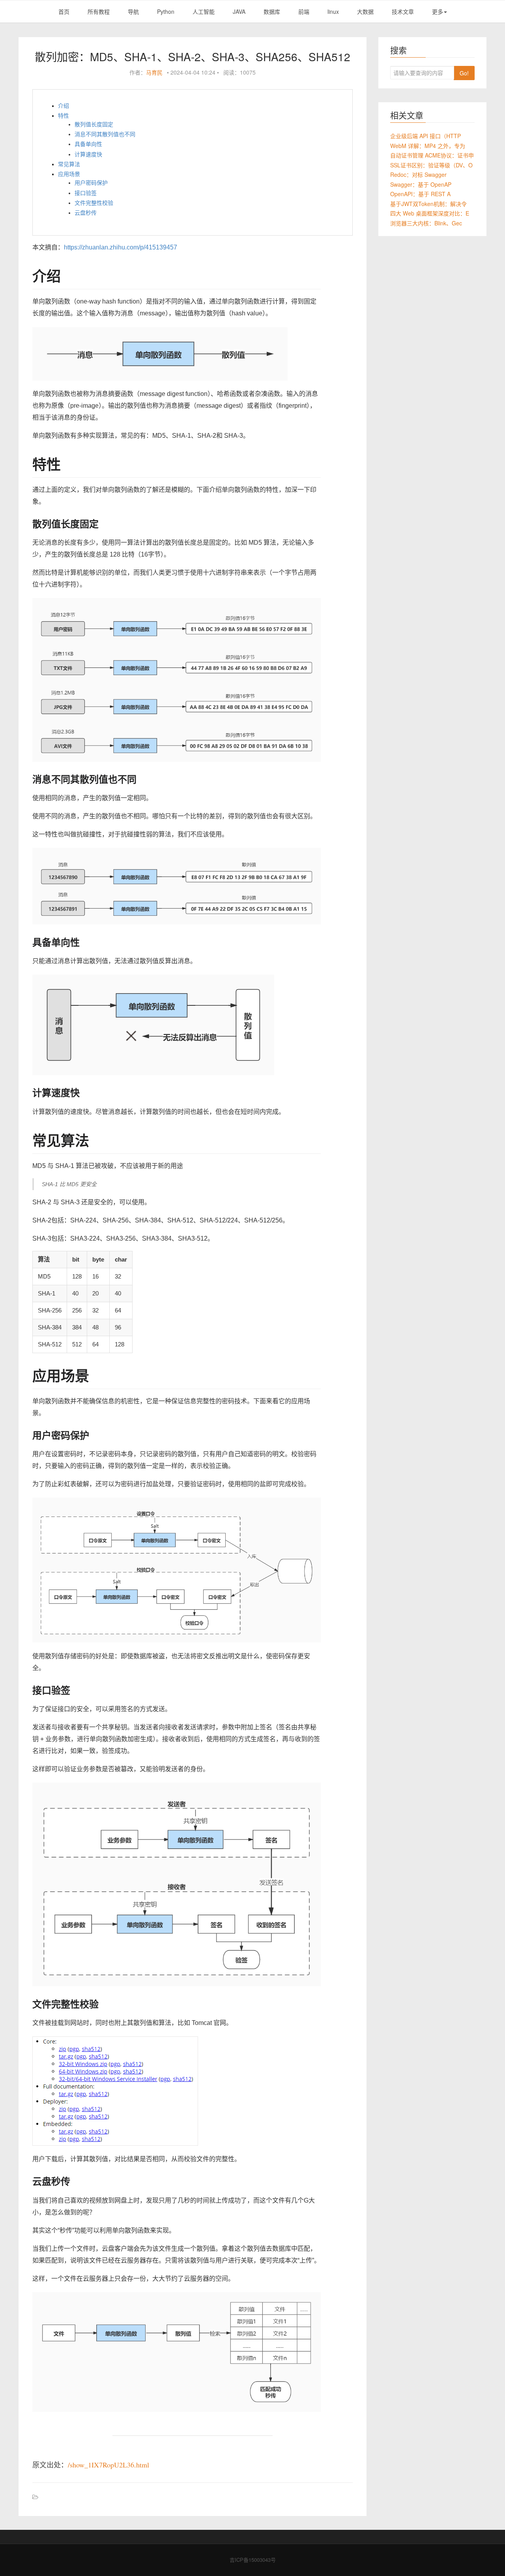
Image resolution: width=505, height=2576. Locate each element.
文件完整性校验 (94, 203)
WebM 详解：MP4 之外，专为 (428, 146)
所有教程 (99, 11)
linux (333, 11)
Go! (464, 73)
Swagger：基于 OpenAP (421, 184)
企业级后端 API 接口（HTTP (426, 136)
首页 (64, 11)
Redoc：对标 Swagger (418, 174)
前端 (304, 11)
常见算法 (69, 164)
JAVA (239, 11)
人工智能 (204, 11)
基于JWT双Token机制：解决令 (428, 204)
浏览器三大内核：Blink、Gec (426, 223)
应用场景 (69, 174)
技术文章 (403, 11)
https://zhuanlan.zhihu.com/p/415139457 (121, 247)
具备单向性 (88, 144)
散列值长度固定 (94, 124)
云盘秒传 (86, 213)
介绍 (64, 106)
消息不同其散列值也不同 (105, 134)
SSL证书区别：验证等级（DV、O (431, 165)
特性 (64, 116)
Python (166, 11)
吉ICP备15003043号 (253, 2560)
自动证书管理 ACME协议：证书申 (432, 155)
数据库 (272, 11)
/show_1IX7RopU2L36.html (108, 2465)
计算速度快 (88, 154)
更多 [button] (438, 11)
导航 (133, 11)
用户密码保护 (91, 183)
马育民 (154, 72)
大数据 (365, 11)
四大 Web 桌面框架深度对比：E (430, 213)
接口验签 (86, 193)
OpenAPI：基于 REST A (420, 194)
